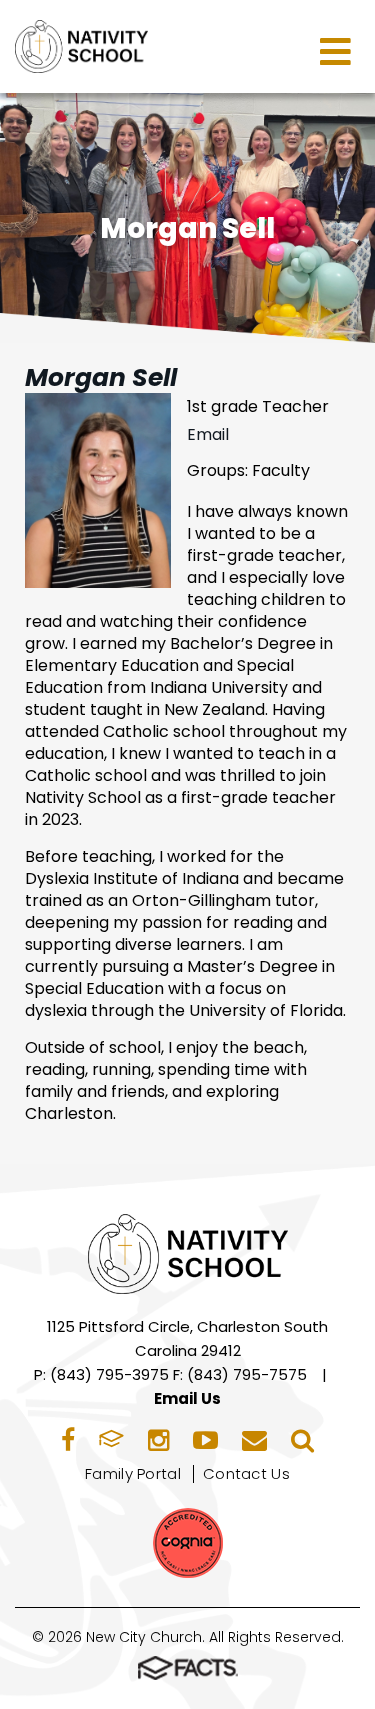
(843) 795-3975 (109, 1374)
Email (208, 434)
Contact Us (246, 1473)
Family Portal (133, 1473)
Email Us (187, 1398)
